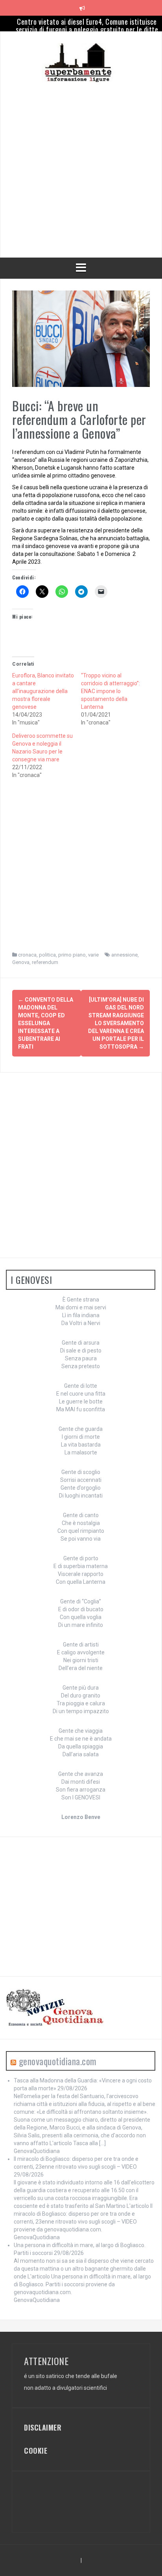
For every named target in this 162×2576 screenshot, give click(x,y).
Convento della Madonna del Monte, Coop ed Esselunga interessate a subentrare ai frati (46, 1023)
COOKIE (36, 2451)
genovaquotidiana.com (58, 2061)
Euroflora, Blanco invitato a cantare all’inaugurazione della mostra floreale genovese (43, 691)
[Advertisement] (81, 163)
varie (93, 955)
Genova (21, 962)
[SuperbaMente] (81, 62)
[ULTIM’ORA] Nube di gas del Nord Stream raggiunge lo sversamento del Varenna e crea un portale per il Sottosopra (116, 1023)
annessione (124, 955)
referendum (45, 962)
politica (47, 955)
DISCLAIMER (43, 2427)
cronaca (27, 955)
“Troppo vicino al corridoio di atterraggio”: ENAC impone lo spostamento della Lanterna (110, 691)
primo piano (72, 955)
